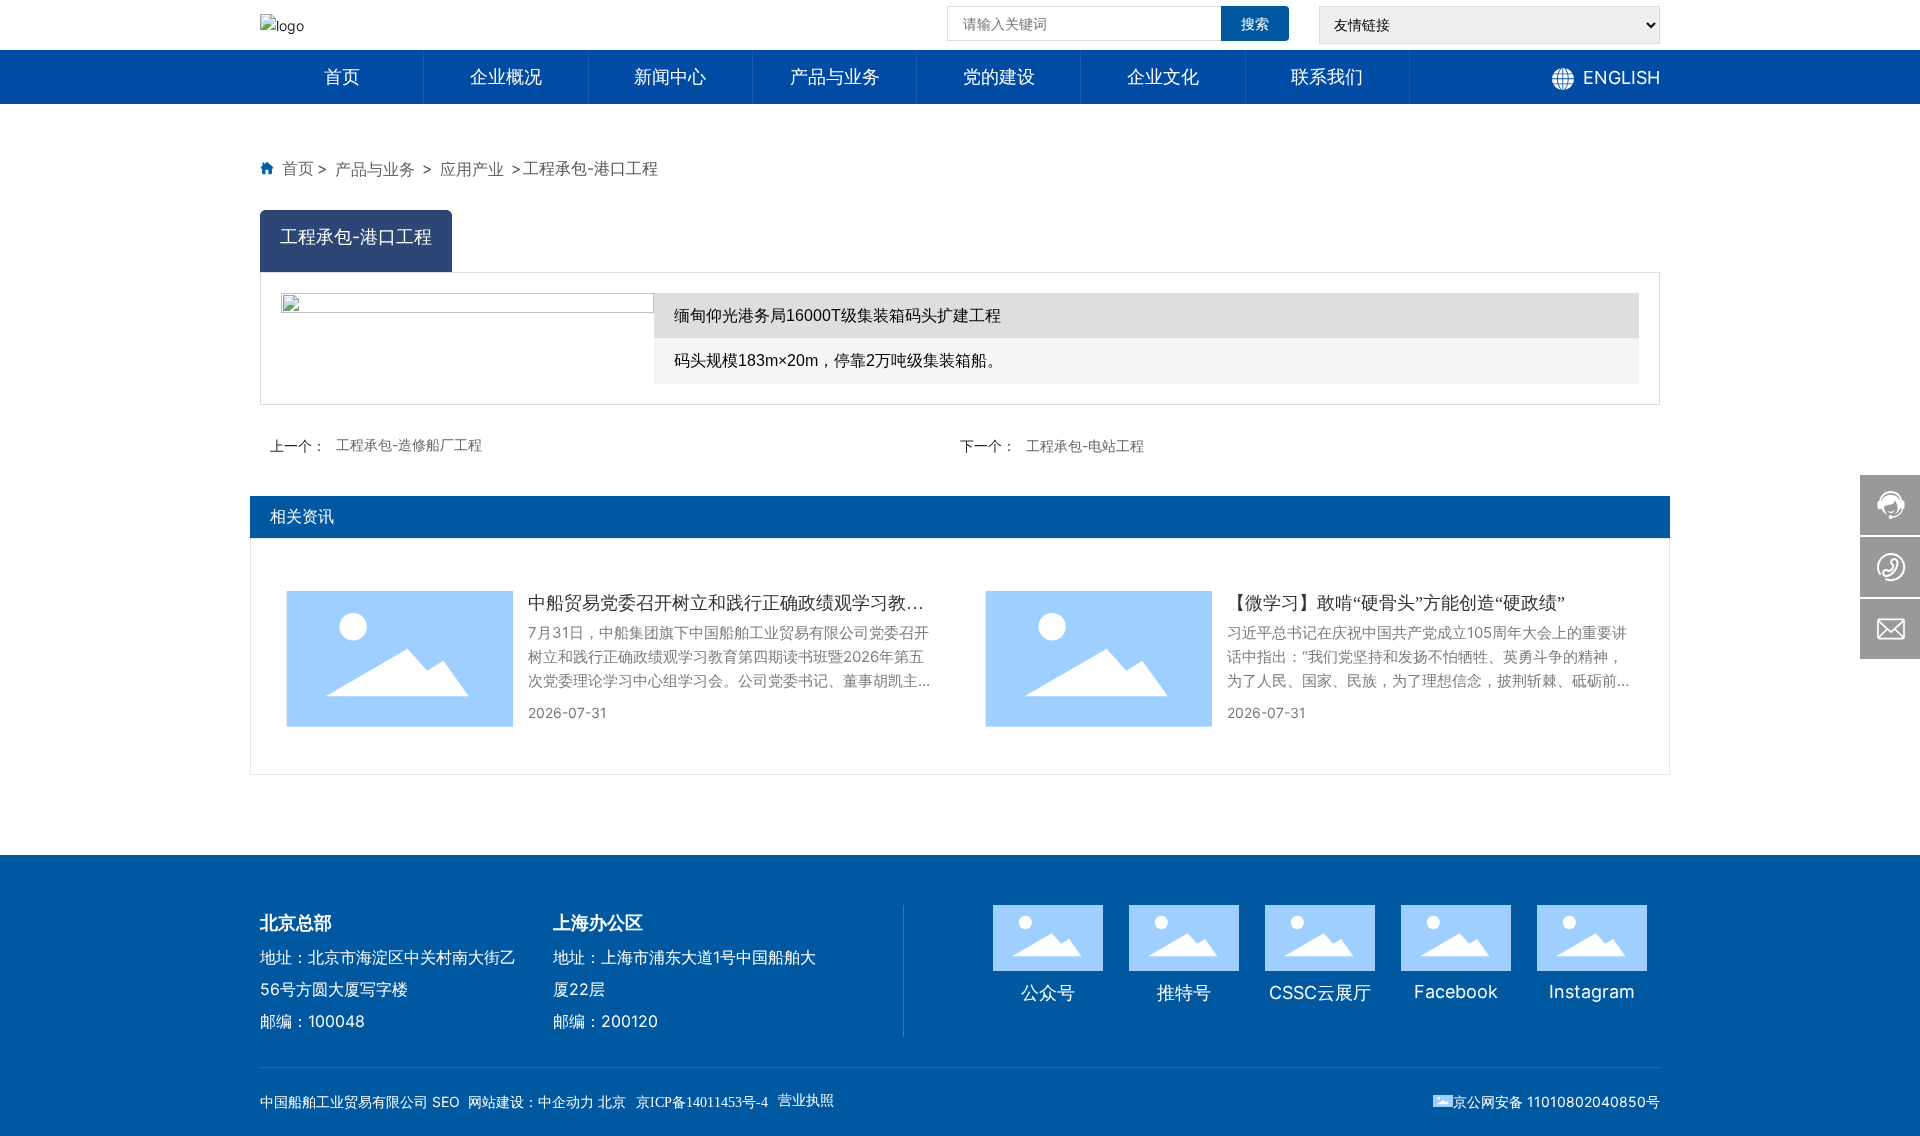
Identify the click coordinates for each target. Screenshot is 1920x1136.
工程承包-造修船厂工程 (409, 444)
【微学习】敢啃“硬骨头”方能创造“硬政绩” (1396, 603)
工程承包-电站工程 (1085, 445)
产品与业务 (375, 169)
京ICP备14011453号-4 (702, 1102)
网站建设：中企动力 (531, 1101)
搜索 (1255, 23)
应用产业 (472, 169)
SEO (446, 1101)
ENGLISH (1621, 77)
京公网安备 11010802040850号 (1556, 1101)
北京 (612, 1101)
